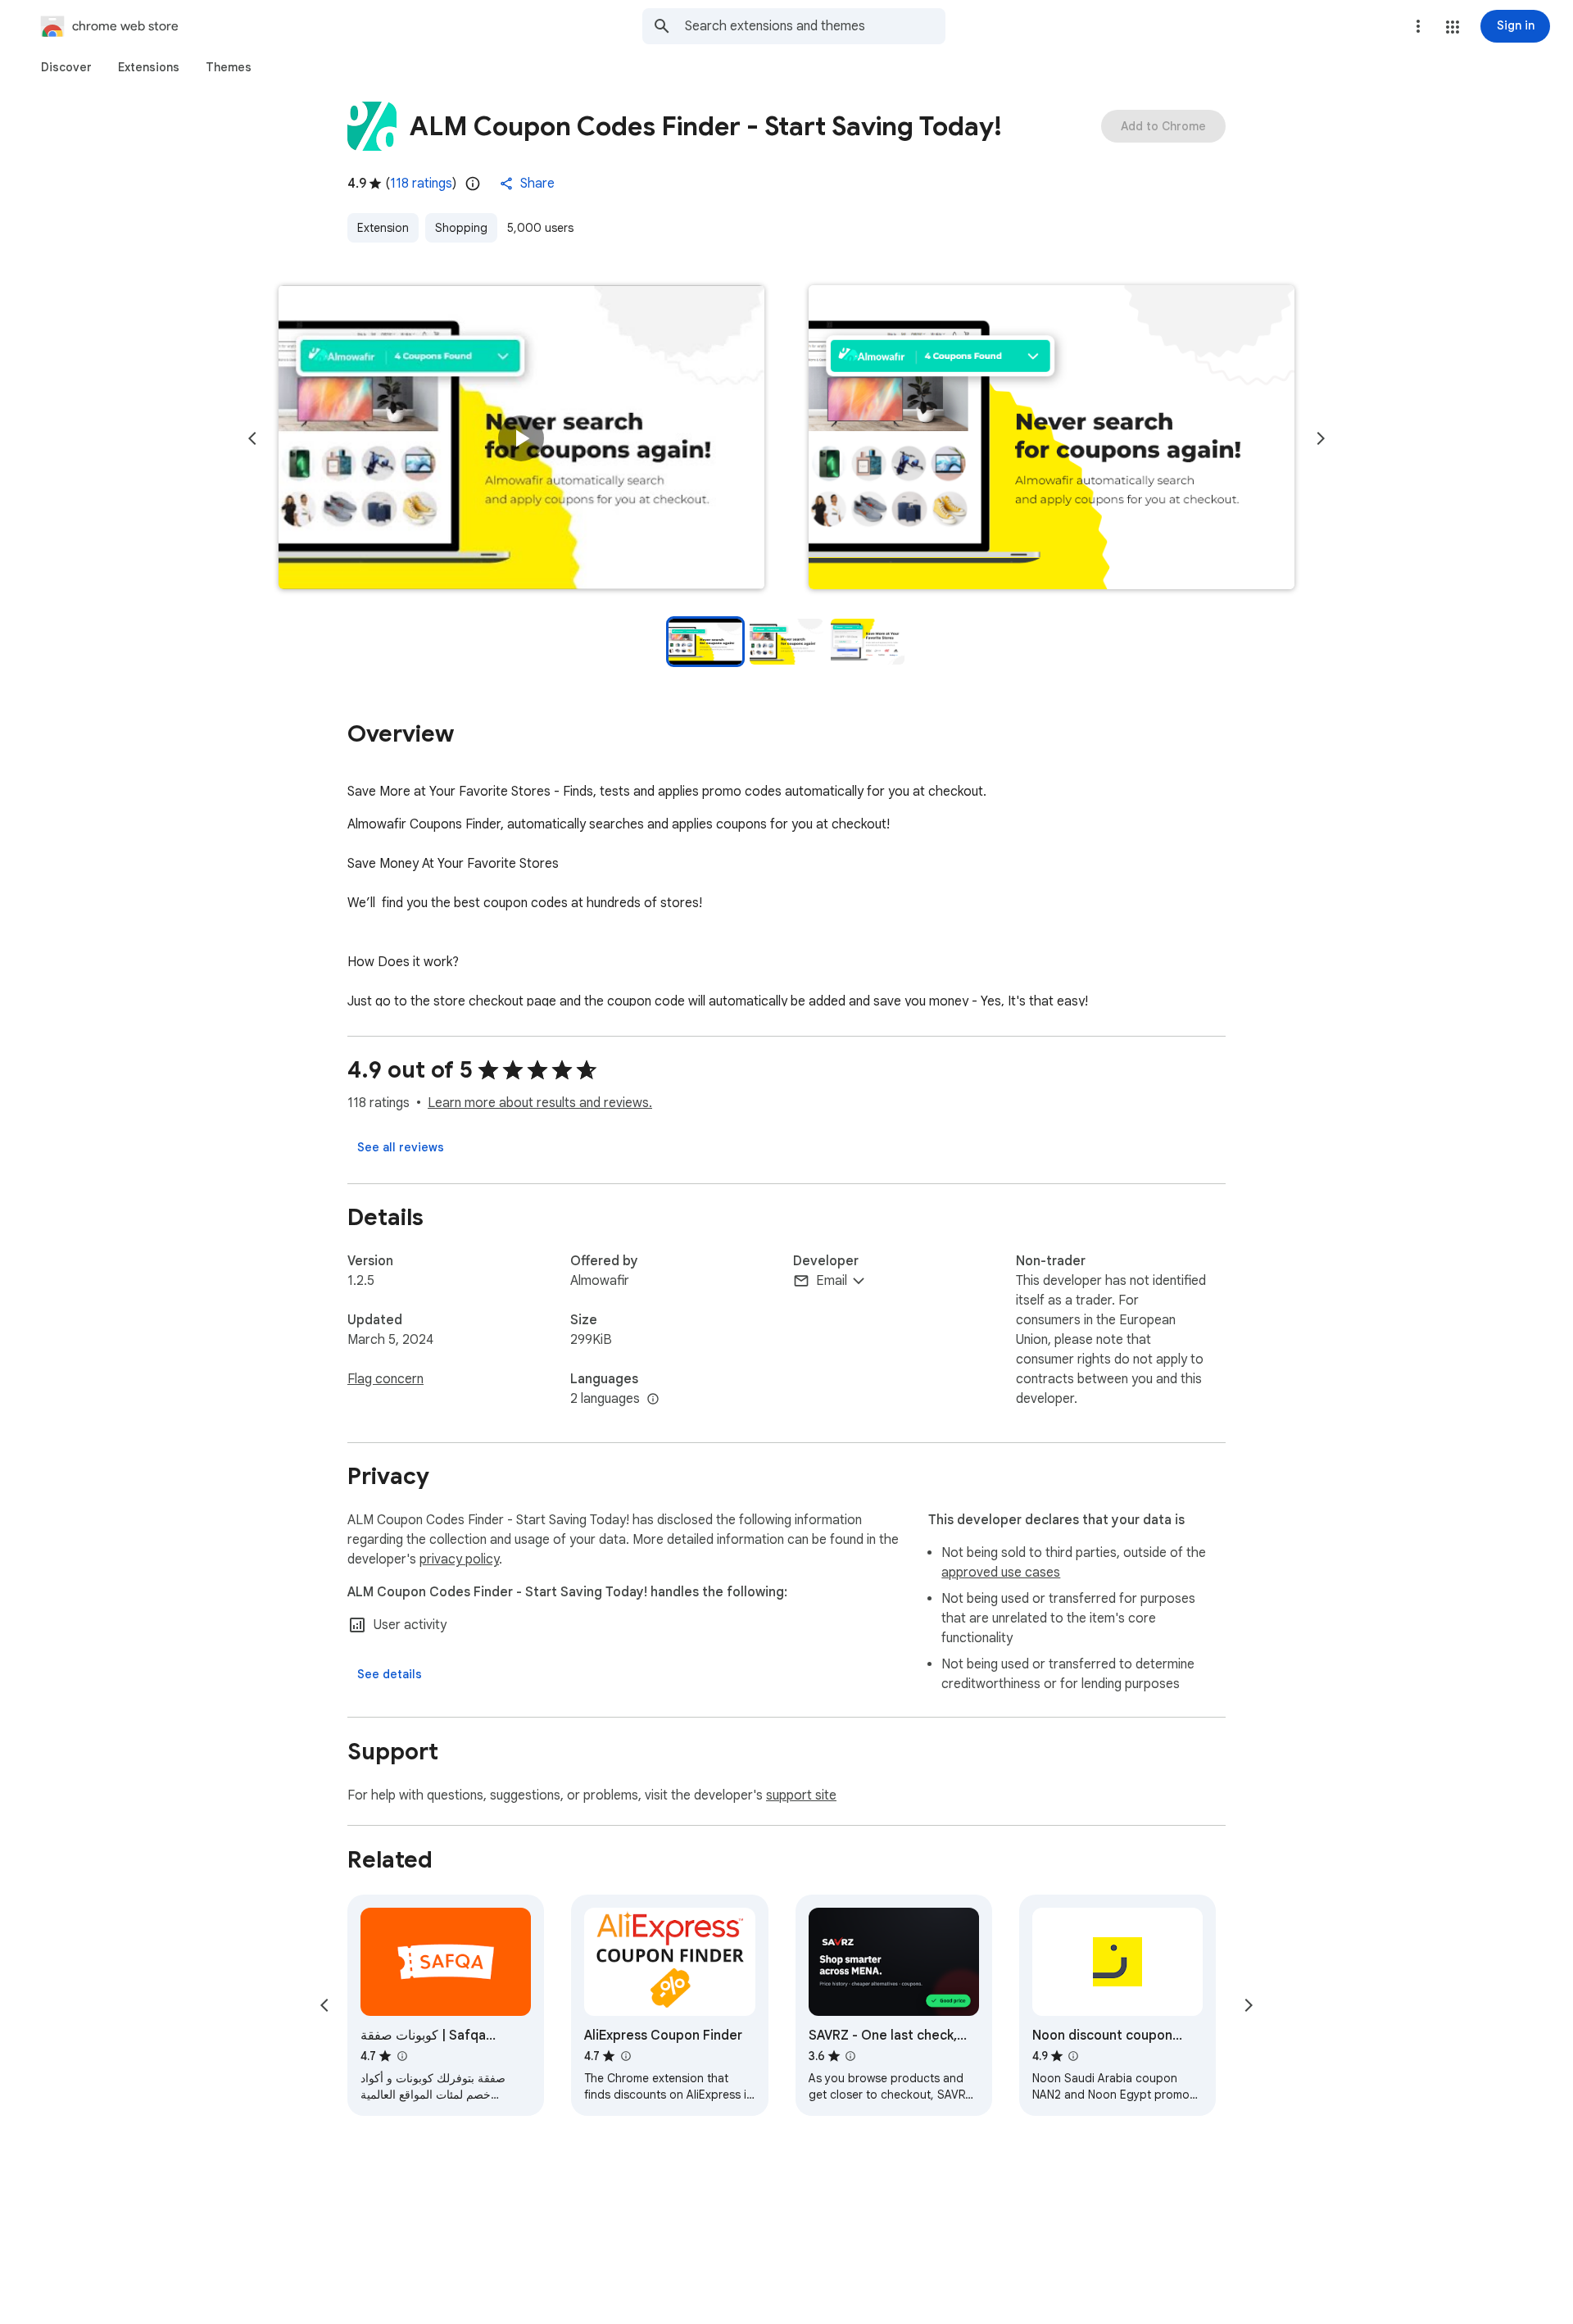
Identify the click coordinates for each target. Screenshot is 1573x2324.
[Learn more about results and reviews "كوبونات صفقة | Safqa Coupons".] (401, 2056)
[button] (1453, 27)
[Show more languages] (653, 1400)
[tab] (66, 67)
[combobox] (815, 26)
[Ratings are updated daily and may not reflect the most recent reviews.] (473, 184)
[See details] (390, 1674)
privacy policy (459, 1559)
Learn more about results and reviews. (540, 1103)
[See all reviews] (401, 1147)
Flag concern (385, 1379)
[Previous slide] (252, 438)
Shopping (461, 228)
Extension (383, 228)
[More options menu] (1418, 26)
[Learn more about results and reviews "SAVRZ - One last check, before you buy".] (850, 2056)
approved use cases (1001, 1573)
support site (801, 1795)
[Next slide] (1321, 438)
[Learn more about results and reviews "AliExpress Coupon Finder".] (625, 2056)
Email (832, 1281)
